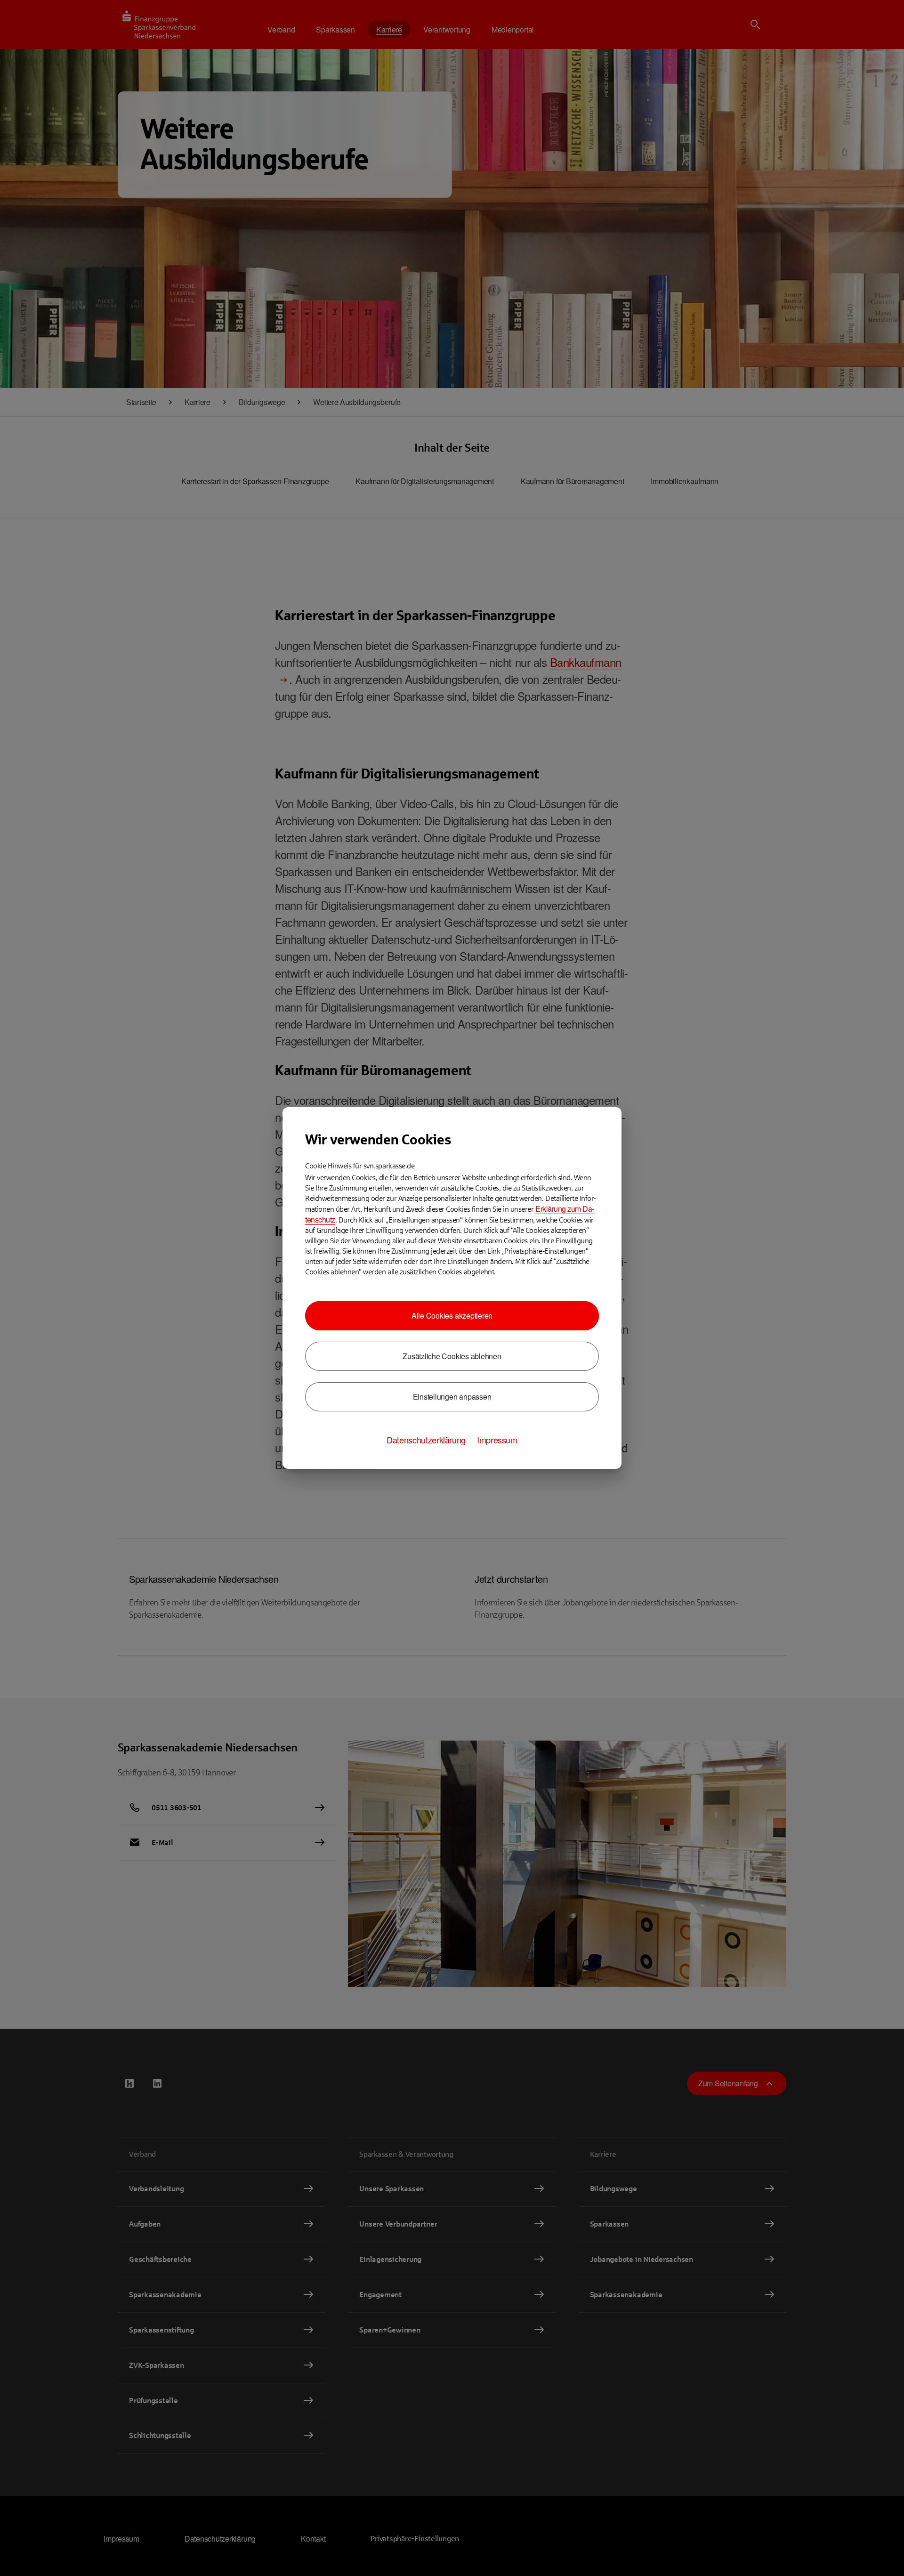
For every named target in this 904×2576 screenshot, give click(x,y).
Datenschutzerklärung (426, 1440)
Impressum (497, 1440)
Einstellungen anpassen (452, 1397)
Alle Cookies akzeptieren (452, 1316)
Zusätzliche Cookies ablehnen (452, 1356)
